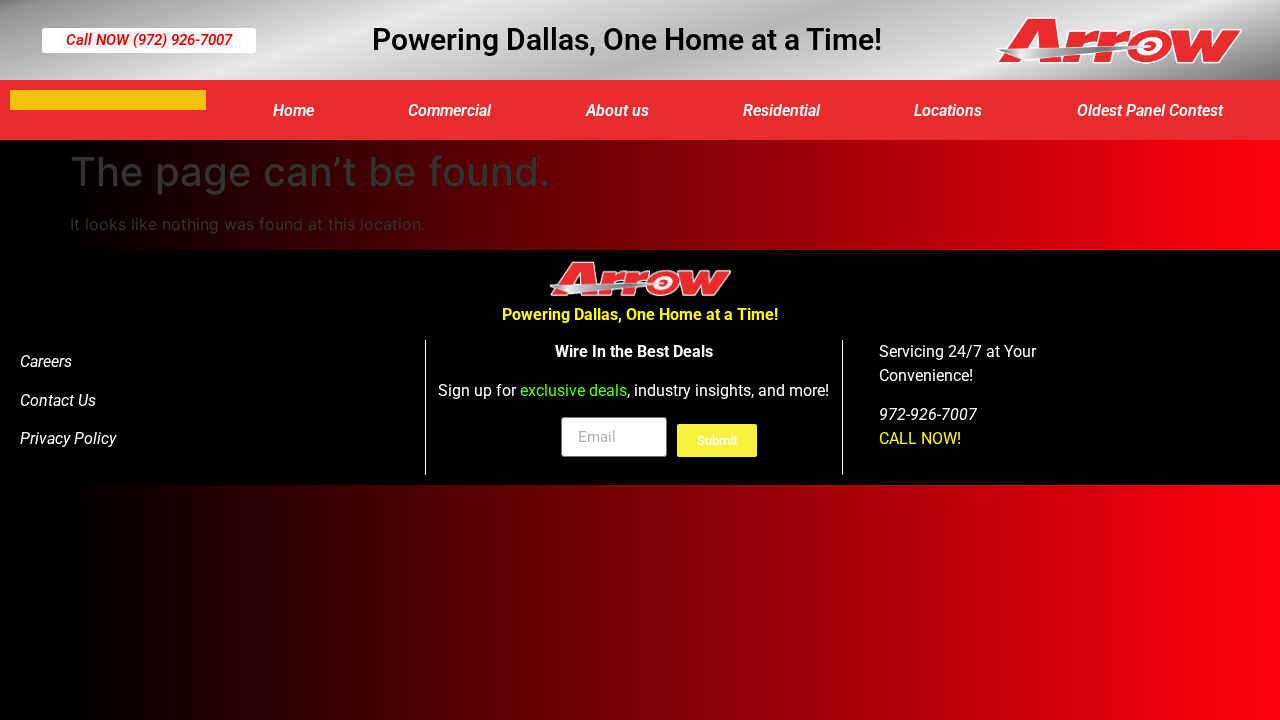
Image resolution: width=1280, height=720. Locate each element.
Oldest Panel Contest (1150, 110)
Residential (781, 110)
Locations (948, 110)
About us (617, 110)
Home (293, 110)
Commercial (449, 110)
